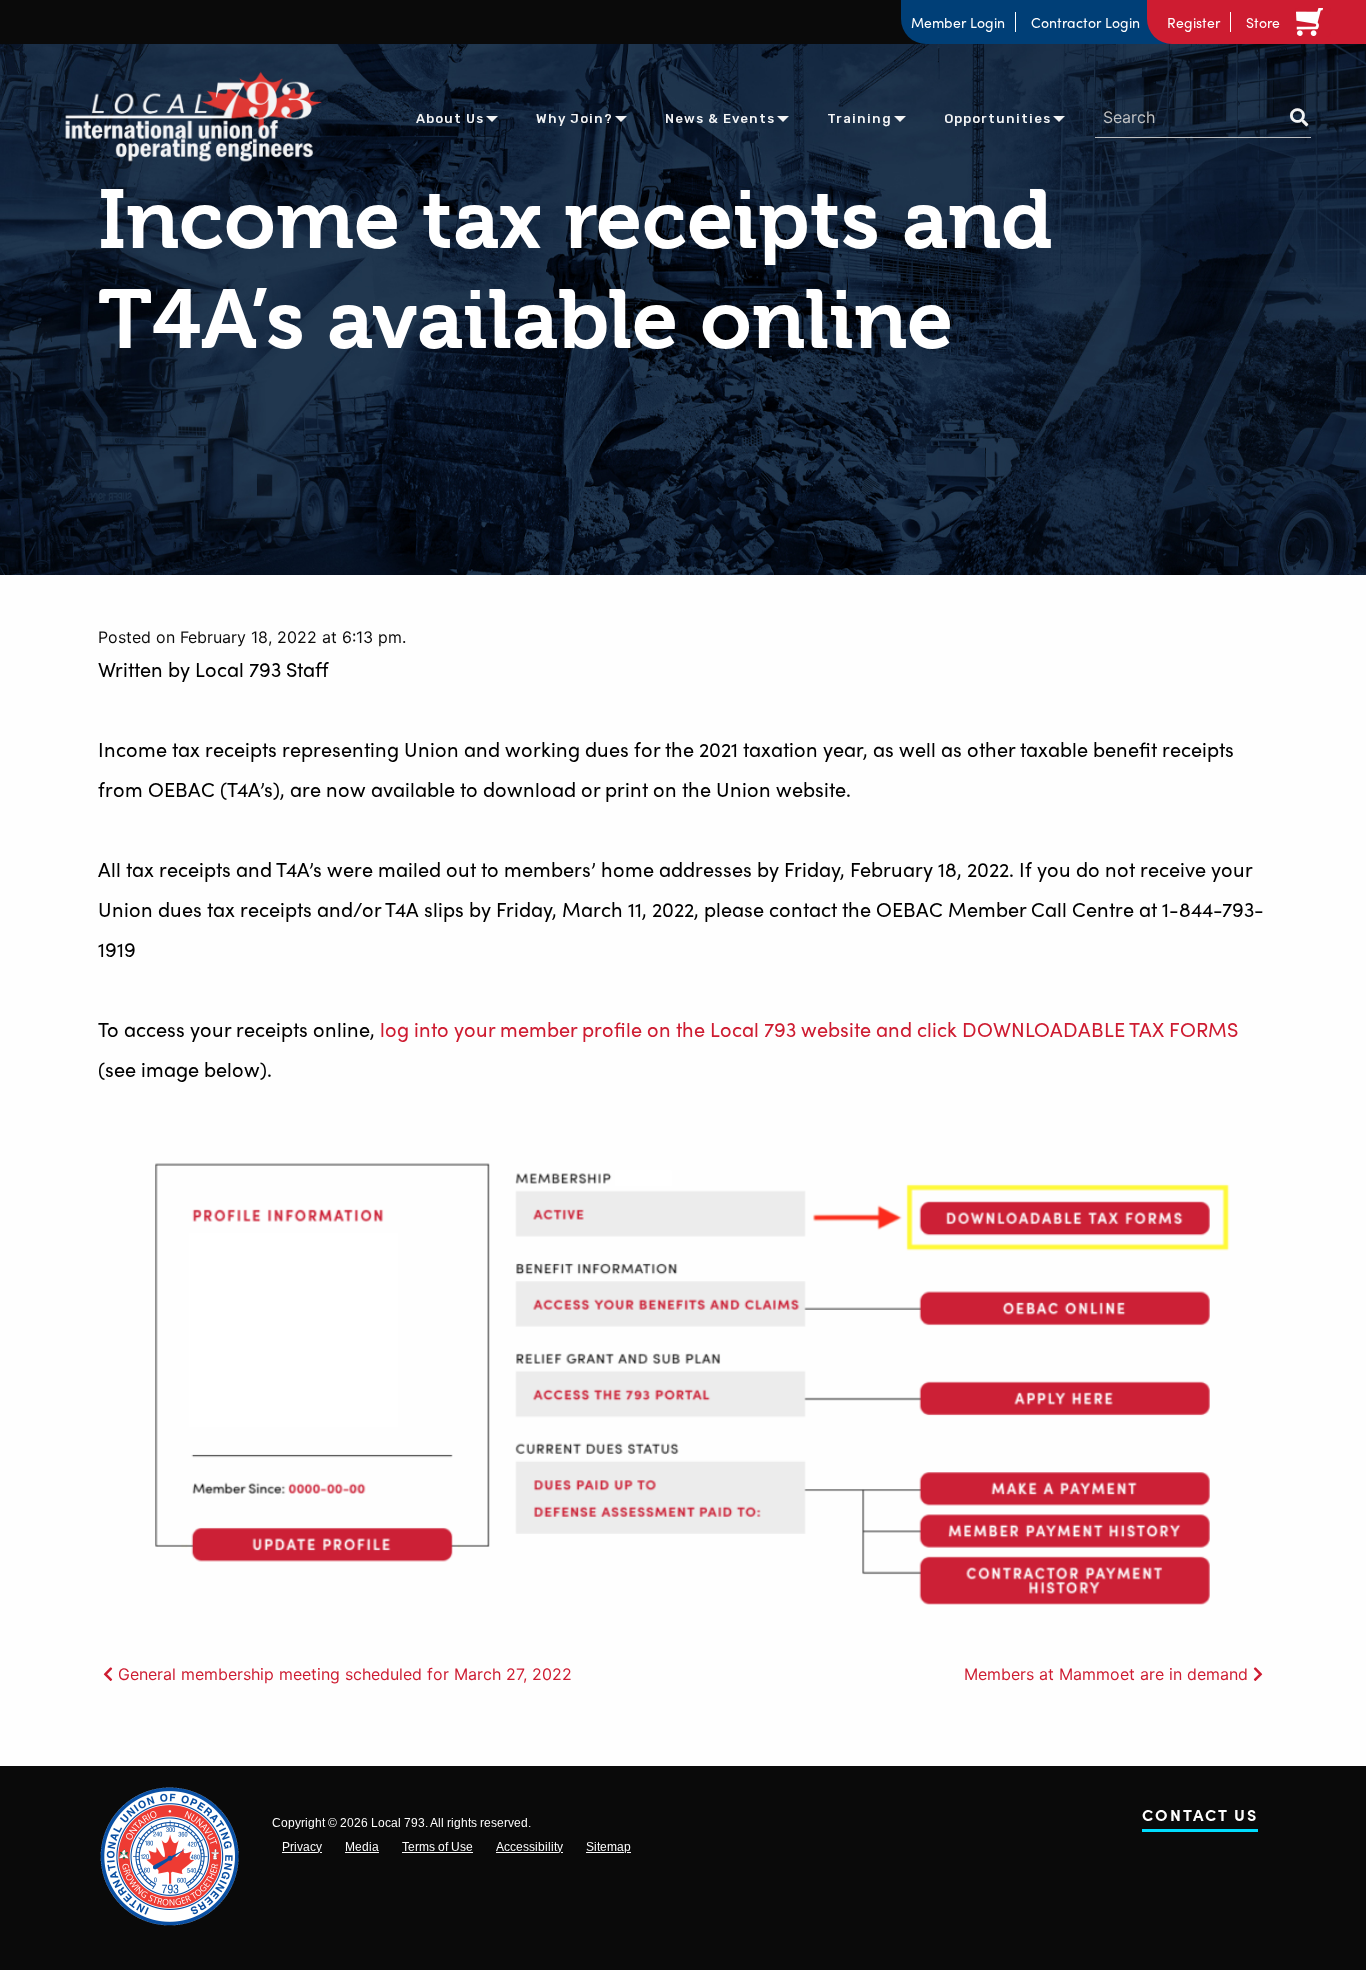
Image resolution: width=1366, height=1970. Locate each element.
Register (1193, 22)
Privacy (302, 1847)
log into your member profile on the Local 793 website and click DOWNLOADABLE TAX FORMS (809, 1028)
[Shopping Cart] (1313, 22)
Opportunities (997, 118)
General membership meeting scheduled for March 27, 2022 (345, 1674)
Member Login (958, 22)
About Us (450, 118)
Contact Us (1200, 1818)
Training (859, 118)
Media (362, 1847)
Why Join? (574, 118)
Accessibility (529, 1847)
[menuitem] (450, 117)
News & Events (720, 118)
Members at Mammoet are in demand (1106, 1674)
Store (1263, 22)
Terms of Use (437, 1847)
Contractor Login (1085, 22)
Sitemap (608, 1847)
